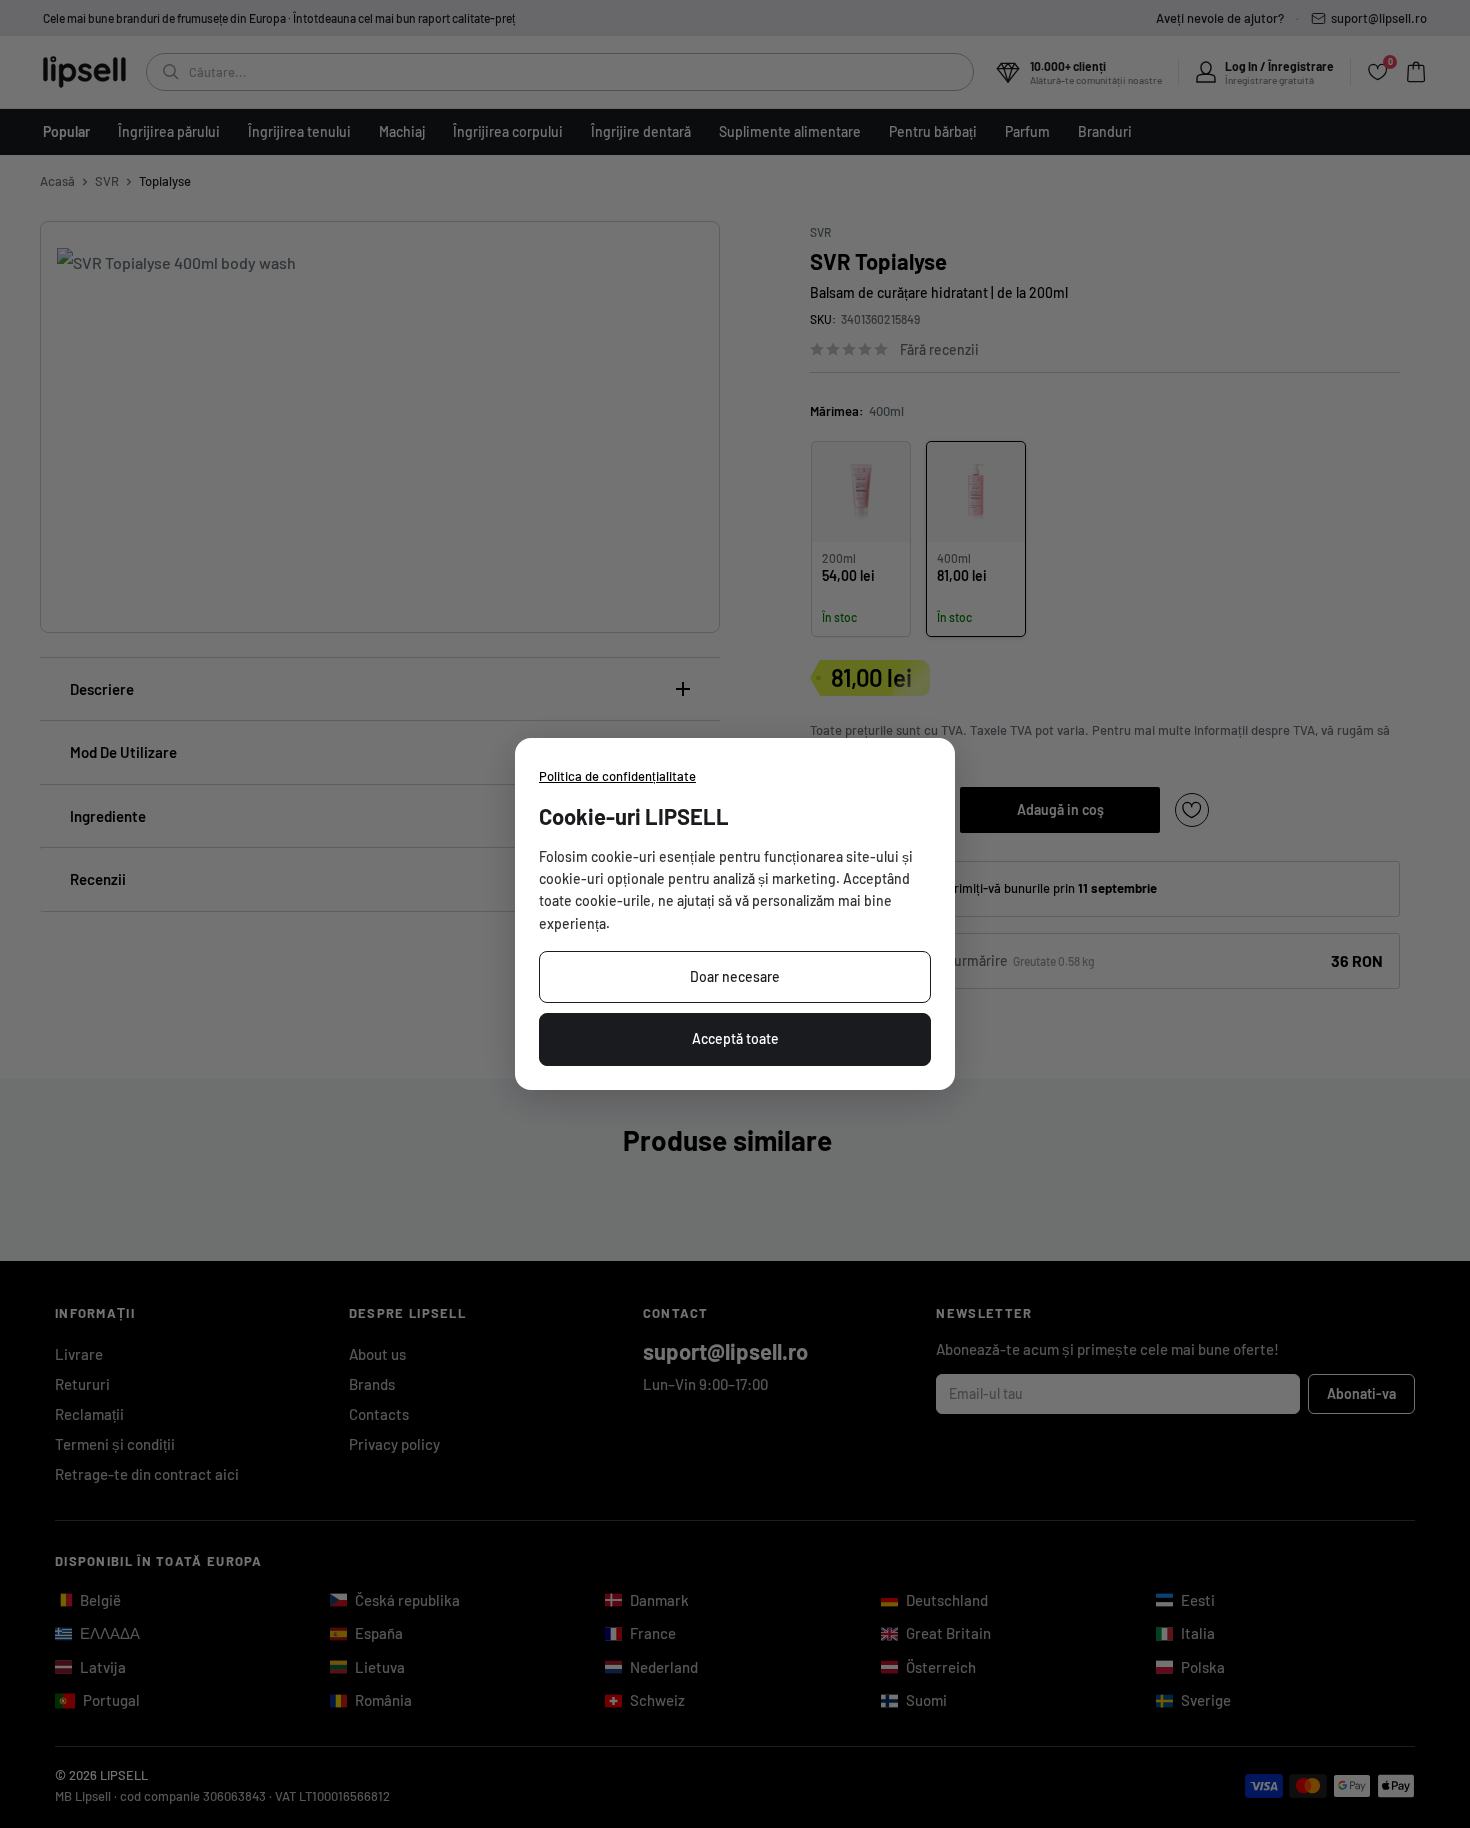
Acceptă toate (735, 1038)
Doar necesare (735, 976)
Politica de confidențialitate (617, 776)
